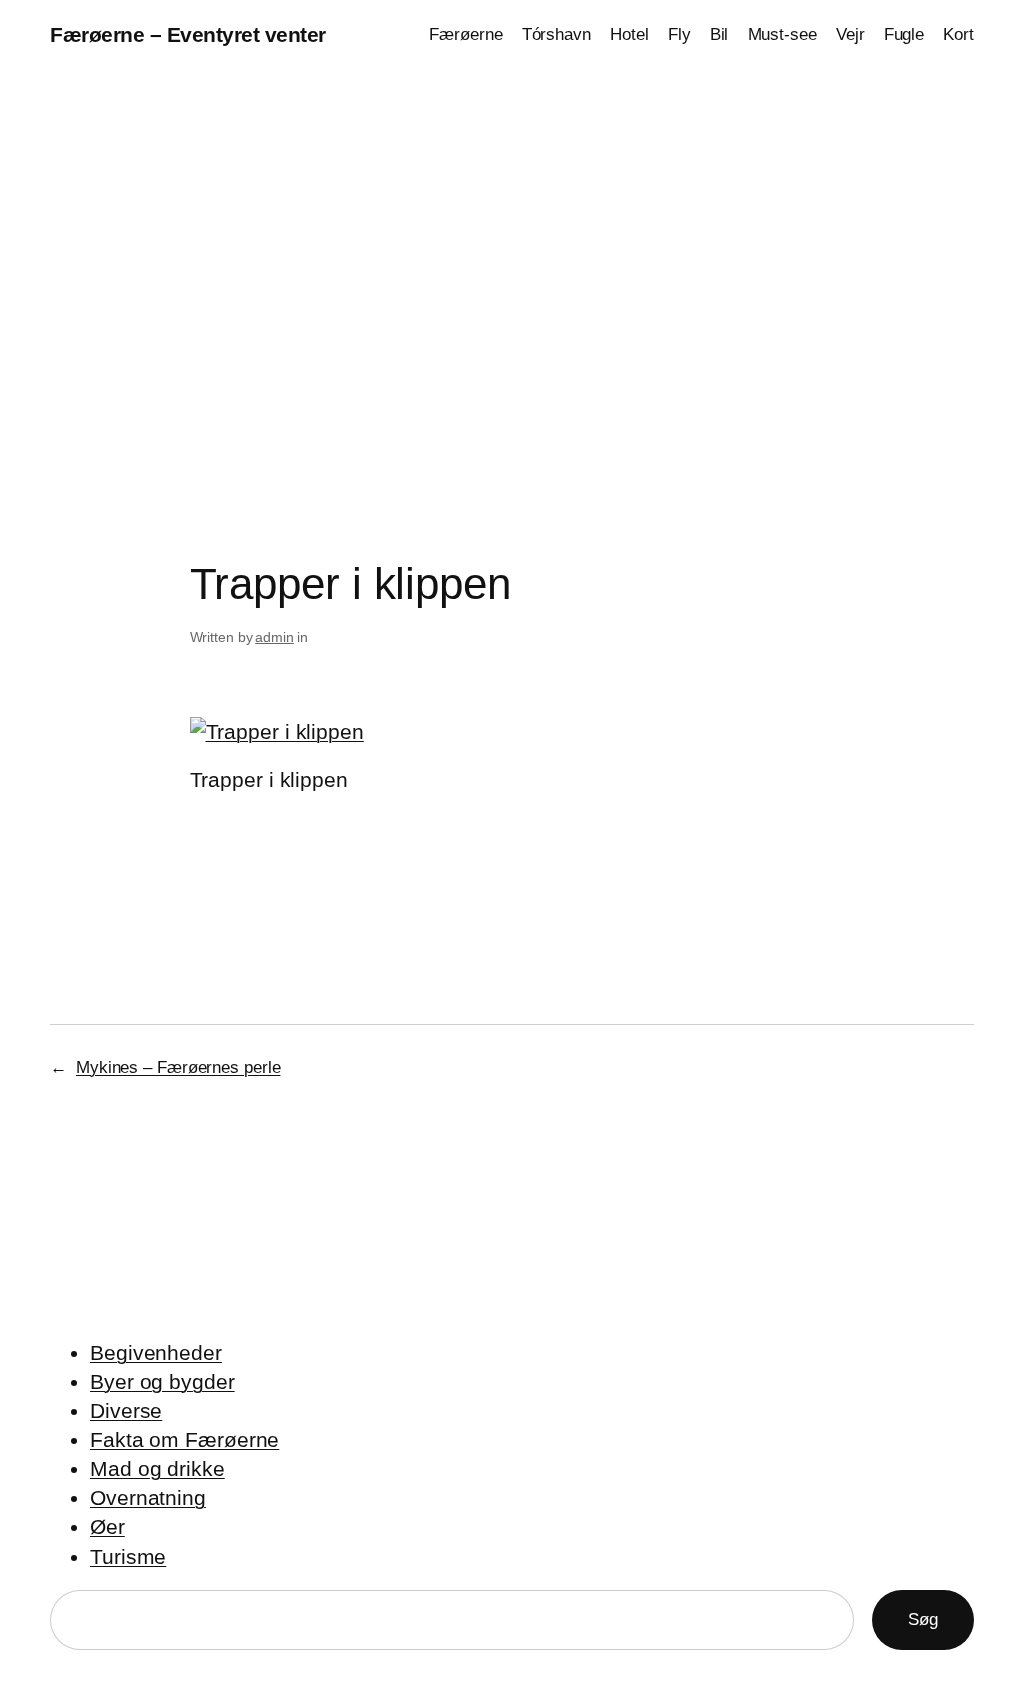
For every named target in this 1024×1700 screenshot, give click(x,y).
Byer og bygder (162, 1381)
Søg (923, 1619)
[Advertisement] (512, 279)
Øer (107, 1526)
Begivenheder (156, 1352)
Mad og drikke (157, 1468)
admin (274, 637)
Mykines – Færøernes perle (178, 1067)
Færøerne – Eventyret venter (188, 34)
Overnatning (148, 1497)
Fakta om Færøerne (184, 1439)
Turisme (128, 1556)
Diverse (126, 1410)
